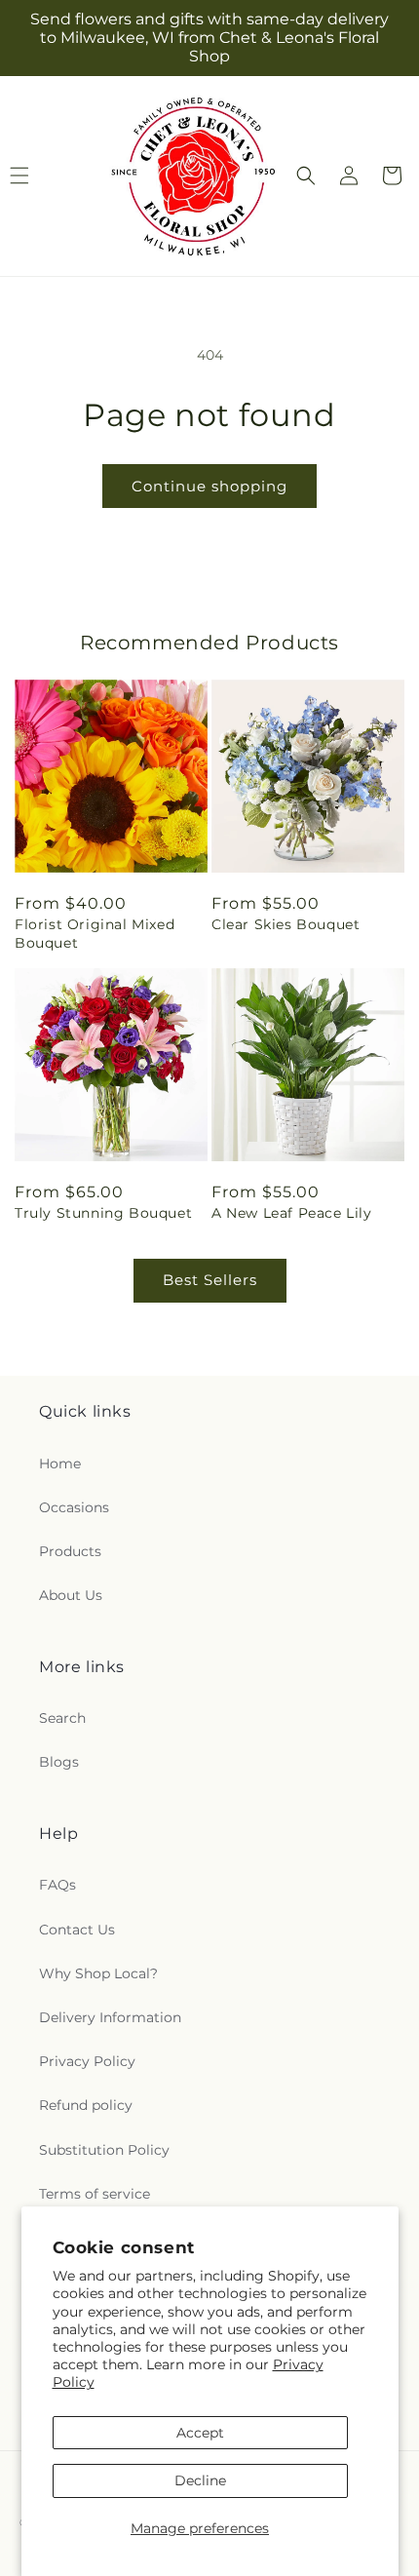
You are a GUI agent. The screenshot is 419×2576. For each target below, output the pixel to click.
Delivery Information (110, 2017)
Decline (200, 2480)
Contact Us (77, 1930)
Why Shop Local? (98, 1973)
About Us (71, 1595)
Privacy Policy (87, 2061)
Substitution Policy (104, 2150)
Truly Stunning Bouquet (103, 1213)
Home (60, 1464)
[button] (306, 176)
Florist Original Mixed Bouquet (95, 933)
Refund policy (86, 2105)
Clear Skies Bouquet (286, 924)
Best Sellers (210, 1280)
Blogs (59, 1762)
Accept (200, 2433)
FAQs (57, 1885)
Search (62, 1718)
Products (70, 1551)
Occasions (74, 1507)
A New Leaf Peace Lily (292, 1213)
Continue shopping (209, 486)
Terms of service (95, 2194)
